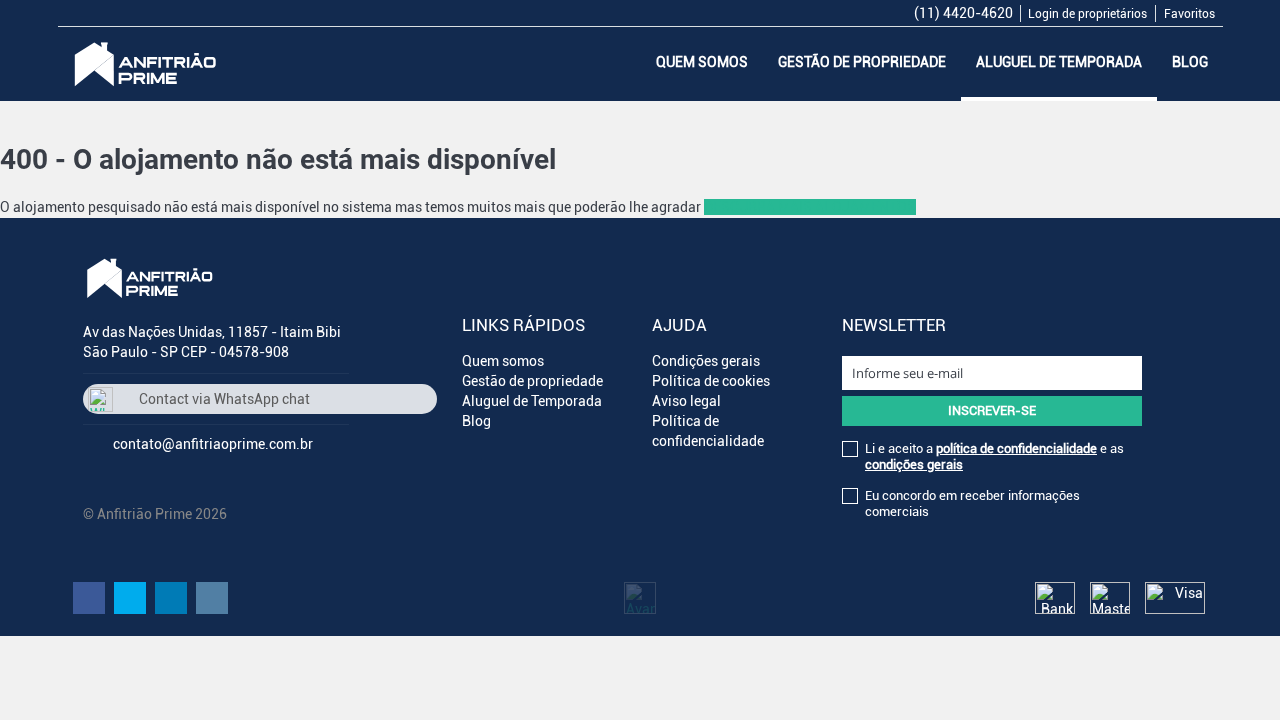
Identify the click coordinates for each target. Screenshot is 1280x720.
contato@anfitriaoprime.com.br (213, 444)
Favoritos (1189, 14)
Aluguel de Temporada (1059, 62)
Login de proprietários (1087, 14)
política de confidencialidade (1016, 448)
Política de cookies (711, 381)
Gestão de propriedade (862, 62)
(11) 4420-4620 (963, 13)
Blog (1190, 62)
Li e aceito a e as (994, 456)
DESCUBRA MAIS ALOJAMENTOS (810, 207)
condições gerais (914, 464)
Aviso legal (686, 401)
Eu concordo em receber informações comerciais (972, 503)
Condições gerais (706, 361)
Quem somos (702, 62)
